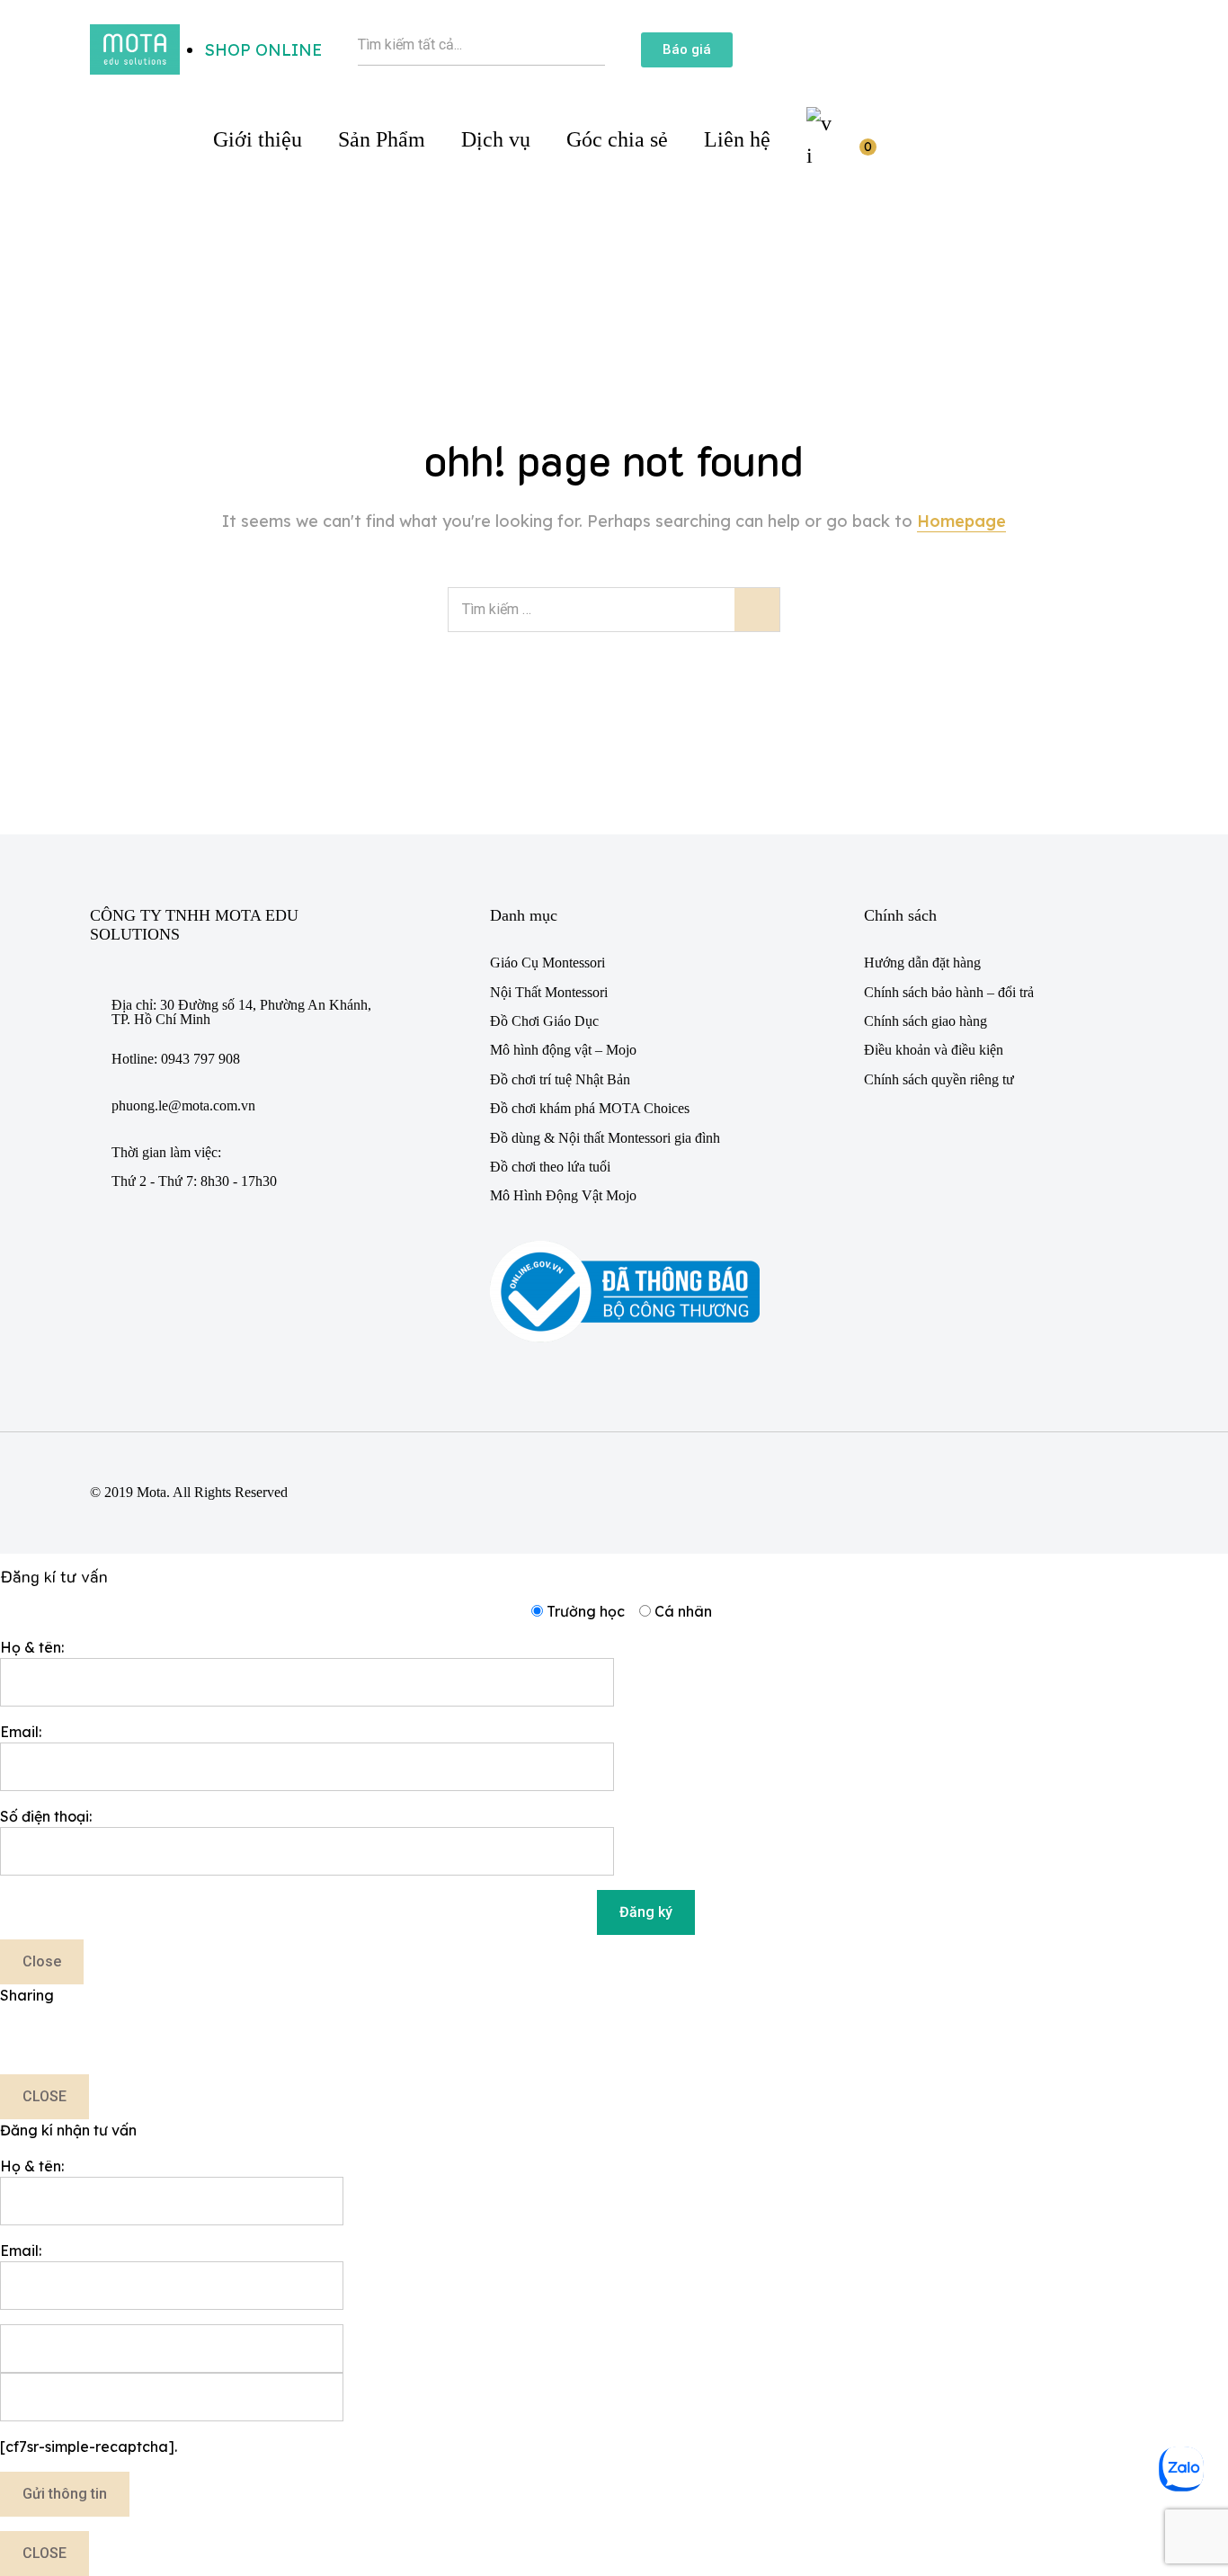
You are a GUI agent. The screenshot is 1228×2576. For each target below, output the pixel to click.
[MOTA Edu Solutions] (135, 48)
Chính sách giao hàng (925, 1021)
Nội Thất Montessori (549, 992)
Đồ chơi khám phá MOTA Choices (590, 1108)
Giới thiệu (258, 139)
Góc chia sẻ (617, 139)
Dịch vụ (496, 139)
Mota (151, 1492)
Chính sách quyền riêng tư (939, 1079)
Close (42, 1961)
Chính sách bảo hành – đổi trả (949, 992)
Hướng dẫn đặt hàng (922, 963)
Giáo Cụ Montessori (547, 963)
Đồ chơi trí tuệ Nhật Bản (560, 1079)
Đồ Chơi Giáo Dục (544, 1021)
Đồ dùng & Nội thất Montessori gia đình (605, 1138)
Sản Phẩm (382, 139)
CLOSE (44, 2096)
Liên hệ (737, 139)
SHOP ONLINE (263, 50)
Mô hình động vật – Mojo (563, 1050)
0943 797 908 (200, 1059)
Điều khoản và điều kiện (934, 1050)
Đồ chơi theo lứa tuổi (550, 1167)
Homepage (961, 521)
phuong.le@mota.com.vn (183, 1105)
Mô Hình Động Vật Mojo (563, 1195)
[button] (687, 50)
